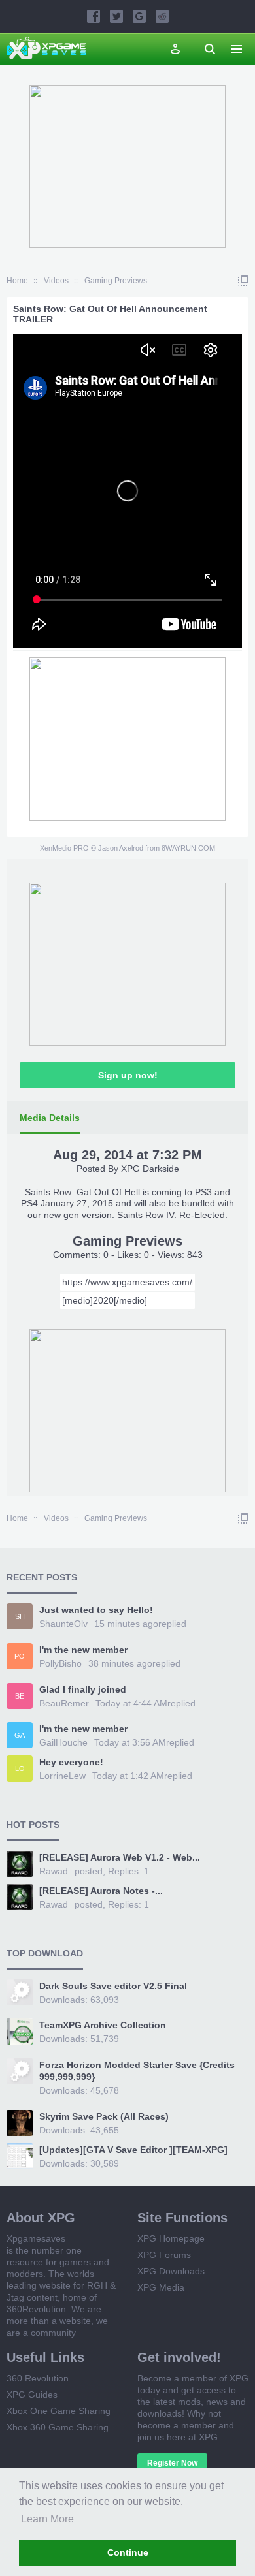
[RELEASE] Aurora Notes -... (101, 1891)
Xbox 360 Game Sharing (58, 2427)
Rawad (54, 1871)
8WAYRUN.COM (188, 848)
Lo (20, 1768)
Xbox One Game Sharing (59, 2411)
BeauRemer (64, 1703)
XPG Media (161, 2287)
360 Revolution (38, 2378)
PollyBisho (60, 1663)
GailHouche (63, 1742)
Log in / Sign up (175, 49)
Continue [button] (128, 2552)
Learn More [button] (47, 2519)
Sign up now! (128, 1075)
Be (20, 1696)
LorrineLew (62, 1776)
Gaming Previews (127, 1241)
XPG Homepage (171, 2238)
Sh (20, 1616)
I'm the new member (83, 1650)
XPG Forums (164, 2255)
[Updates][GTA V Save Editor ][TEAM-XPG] (133, 2150)
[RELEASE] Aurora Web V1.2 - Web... (120, 1857)
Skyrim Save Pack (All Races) (104, 2116)
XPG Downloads (171, 2271)
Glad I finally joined (83, 1689)
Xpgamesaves (36, 2238)
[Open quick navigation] (243, 281)
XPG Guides (32, 2395)
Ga (20, 1735)
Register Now (172, 2463)
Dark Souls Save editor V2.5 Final (113, 1986)
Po (20, 1656)
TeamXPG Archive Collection (103, 2025)
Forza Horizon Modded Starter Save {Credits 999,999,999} (137, 2071)
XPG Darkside (150, 1169)
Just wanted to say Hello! (96, 1610)
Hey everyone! (71, 1762)
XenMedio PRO (64, 848)
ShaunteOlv (63, 1624)
